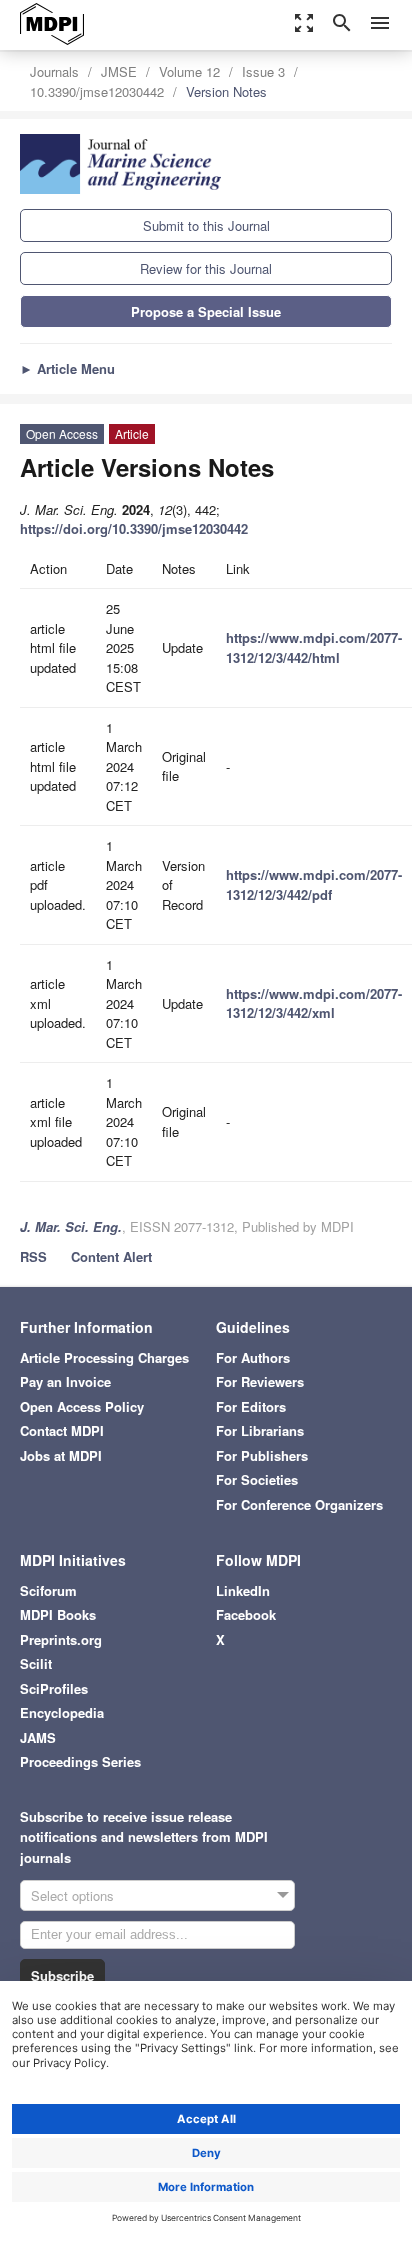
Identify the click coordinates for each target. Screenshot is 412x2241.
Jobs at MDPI (61, 1455)
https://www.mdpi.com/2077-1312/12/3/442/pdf (314, 884)
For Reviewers (260, 1381)
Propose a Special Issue (206, 311)
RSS (33, 1256)
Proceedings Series (80, 1761)
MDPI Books (58, 1614)
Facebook (246, 1614)
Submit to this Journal (206, 225)
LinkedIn (243, 1590)
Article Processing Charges (104, 1357)
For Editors (251, 1406)
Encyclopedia (62, 1712)
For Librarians (260, 1430)
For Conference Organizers (299, 1504)
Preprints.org (61, 1639)
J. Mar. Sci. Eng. (71, 1226)
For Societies (257, 1479)
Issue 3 (263, 71)
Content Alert (111, 1256)
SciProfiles (54, 1688)
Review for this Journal (206, 268)
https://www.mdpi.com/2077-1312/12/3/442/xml (314, 1003)
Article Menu (67, 368)
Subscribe (62, 1975)
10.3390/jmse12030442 (97, 91)
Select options (72, 1895)
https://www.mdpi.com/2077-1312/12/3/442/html (314, 647)
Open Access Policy (82, 1406)
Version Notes (226, 91)
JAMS (38, 1737)
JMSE (119, 71)
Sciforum (48, 1590)
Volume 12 (189, 71)
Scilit (36, 1663)
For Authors (253, 1357)
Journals (54, 71)
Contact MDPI (62, 1430)
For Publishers (262, 1455)
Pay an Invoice (65, 1381)
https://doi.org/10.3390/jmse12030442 (134, 528)
